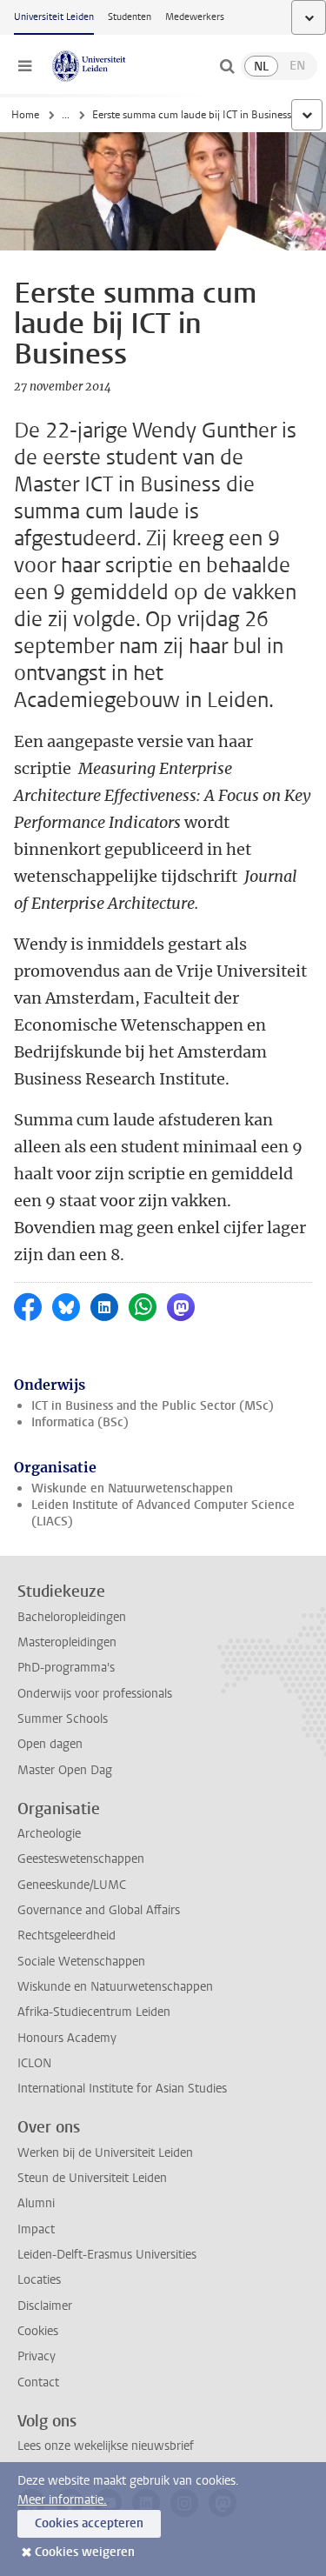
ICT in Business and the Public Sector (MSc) (153, 1406)
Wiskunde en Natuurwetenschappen (132, 1488)
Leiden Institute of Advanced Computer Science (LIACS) (163, 1513)
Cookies (38, 2331)
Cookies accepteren (89, 2523)
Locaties (39, 2280)
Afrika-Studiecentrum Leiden (94, 2012)
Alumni (36, 2203)
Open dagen (50, 1744)
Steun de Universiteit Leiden (92, 2178)
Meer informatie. (62, 2500)
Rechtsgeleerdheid (67, 1935)
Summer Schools (63, 1719)
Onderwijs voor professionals (95, 1694)
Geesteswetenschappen (81, 1859)
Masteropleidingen (67, 1642)
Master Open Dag (65, 1770)
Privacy (37, 2356)
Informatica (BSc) (80, 1422)
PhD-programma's (66, 1668)
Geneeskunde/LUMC (72, 1885)
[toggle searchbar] (227, 66)
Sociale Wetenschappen (81, 1962)
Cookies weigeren (85, 2552)
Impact (36, 2229)
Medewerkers (195, 17)
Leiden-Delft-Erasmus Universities (107, 2255)
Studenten (130, 17)
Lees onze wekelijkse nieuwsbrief (106, 2446)
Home (25, 115)
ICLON (34, 2063)
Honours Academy (67, 2038)
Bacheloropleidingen (72, 1617)
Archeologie (49, 1834)
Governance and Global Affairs (99, 1910)
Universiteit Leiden (54, 17)
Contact (38, 2382)
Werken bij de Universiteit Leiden (105, 2153)
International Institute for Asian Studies (122, 2089)
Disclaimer (45, 2306)
